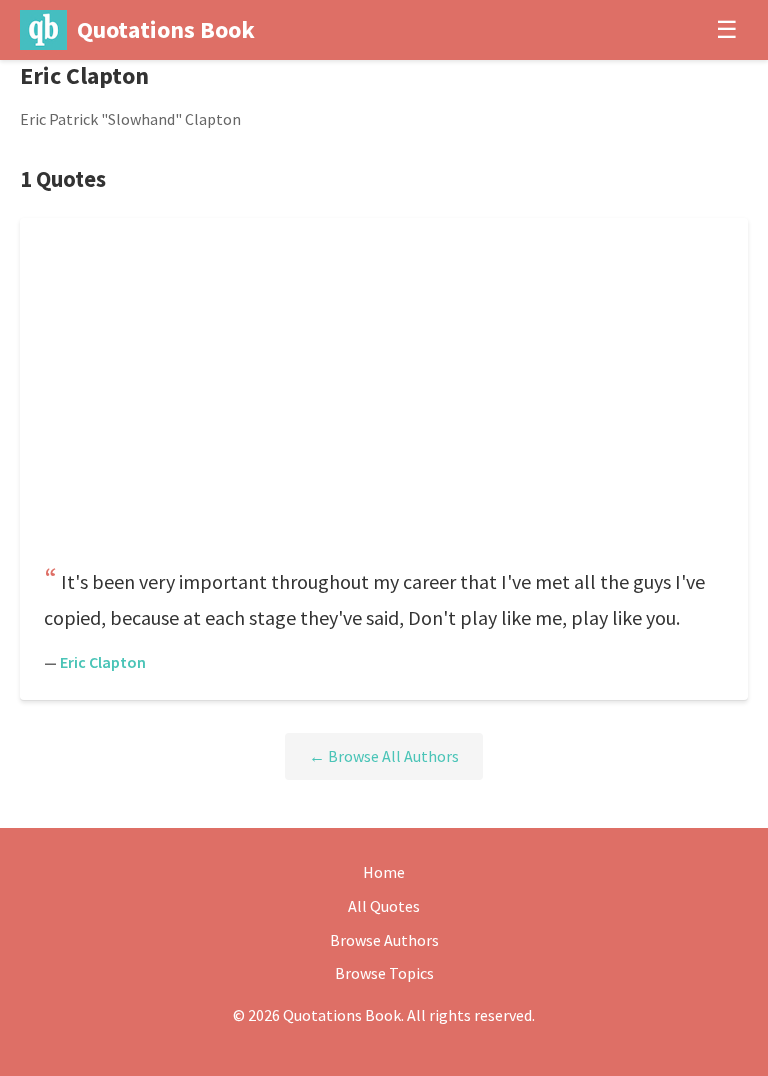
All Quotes (384, 906)
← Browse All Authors (384, 756)
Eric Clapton (103, 662)
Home (384, 872)
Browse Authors (384, 940)
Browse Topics (384, 973)
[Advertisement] (384, 398)
